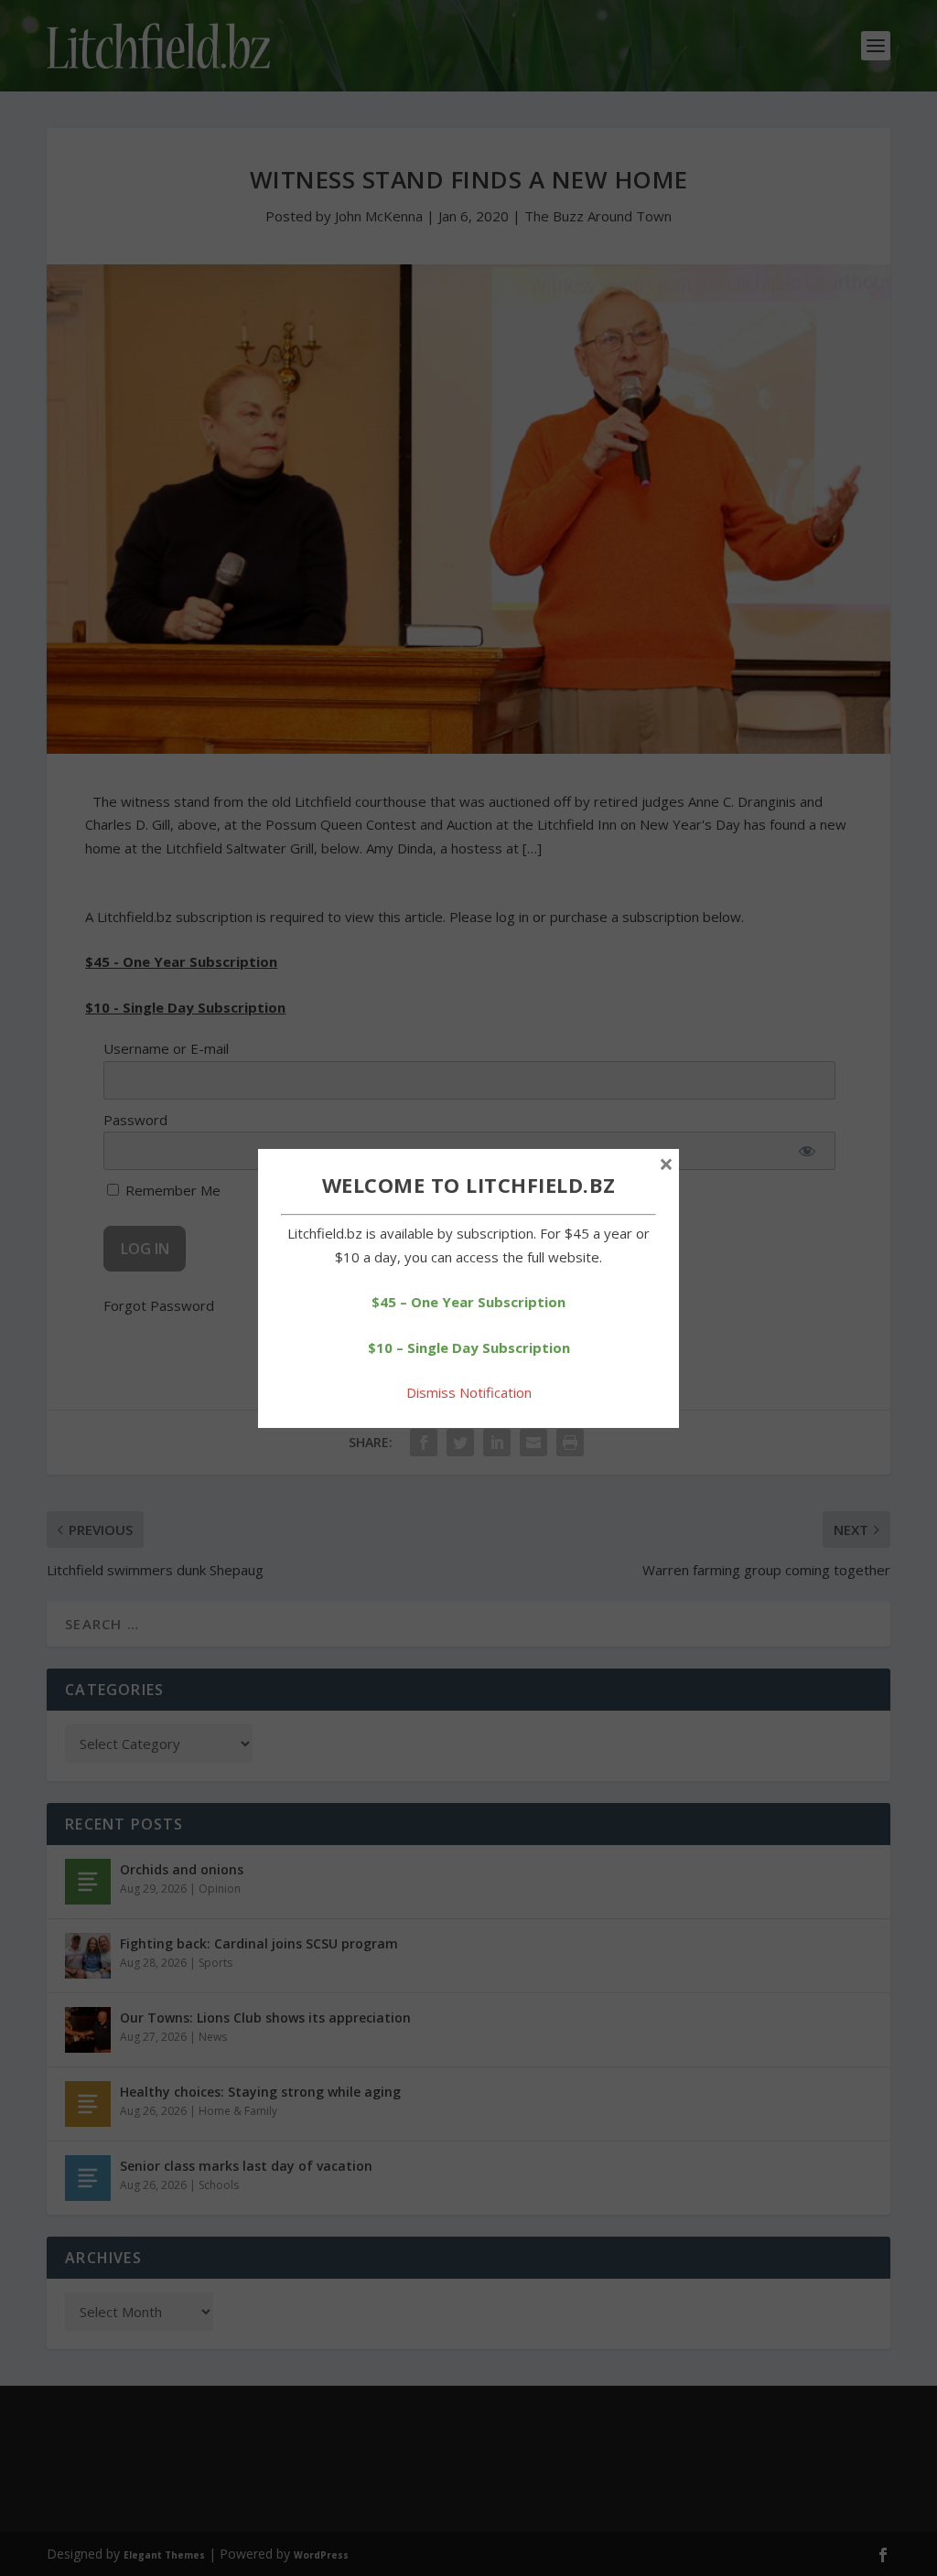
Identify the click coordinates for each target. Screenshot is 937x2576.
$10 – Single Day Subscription (469, 1347)
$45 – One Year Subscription (468, 1302)
